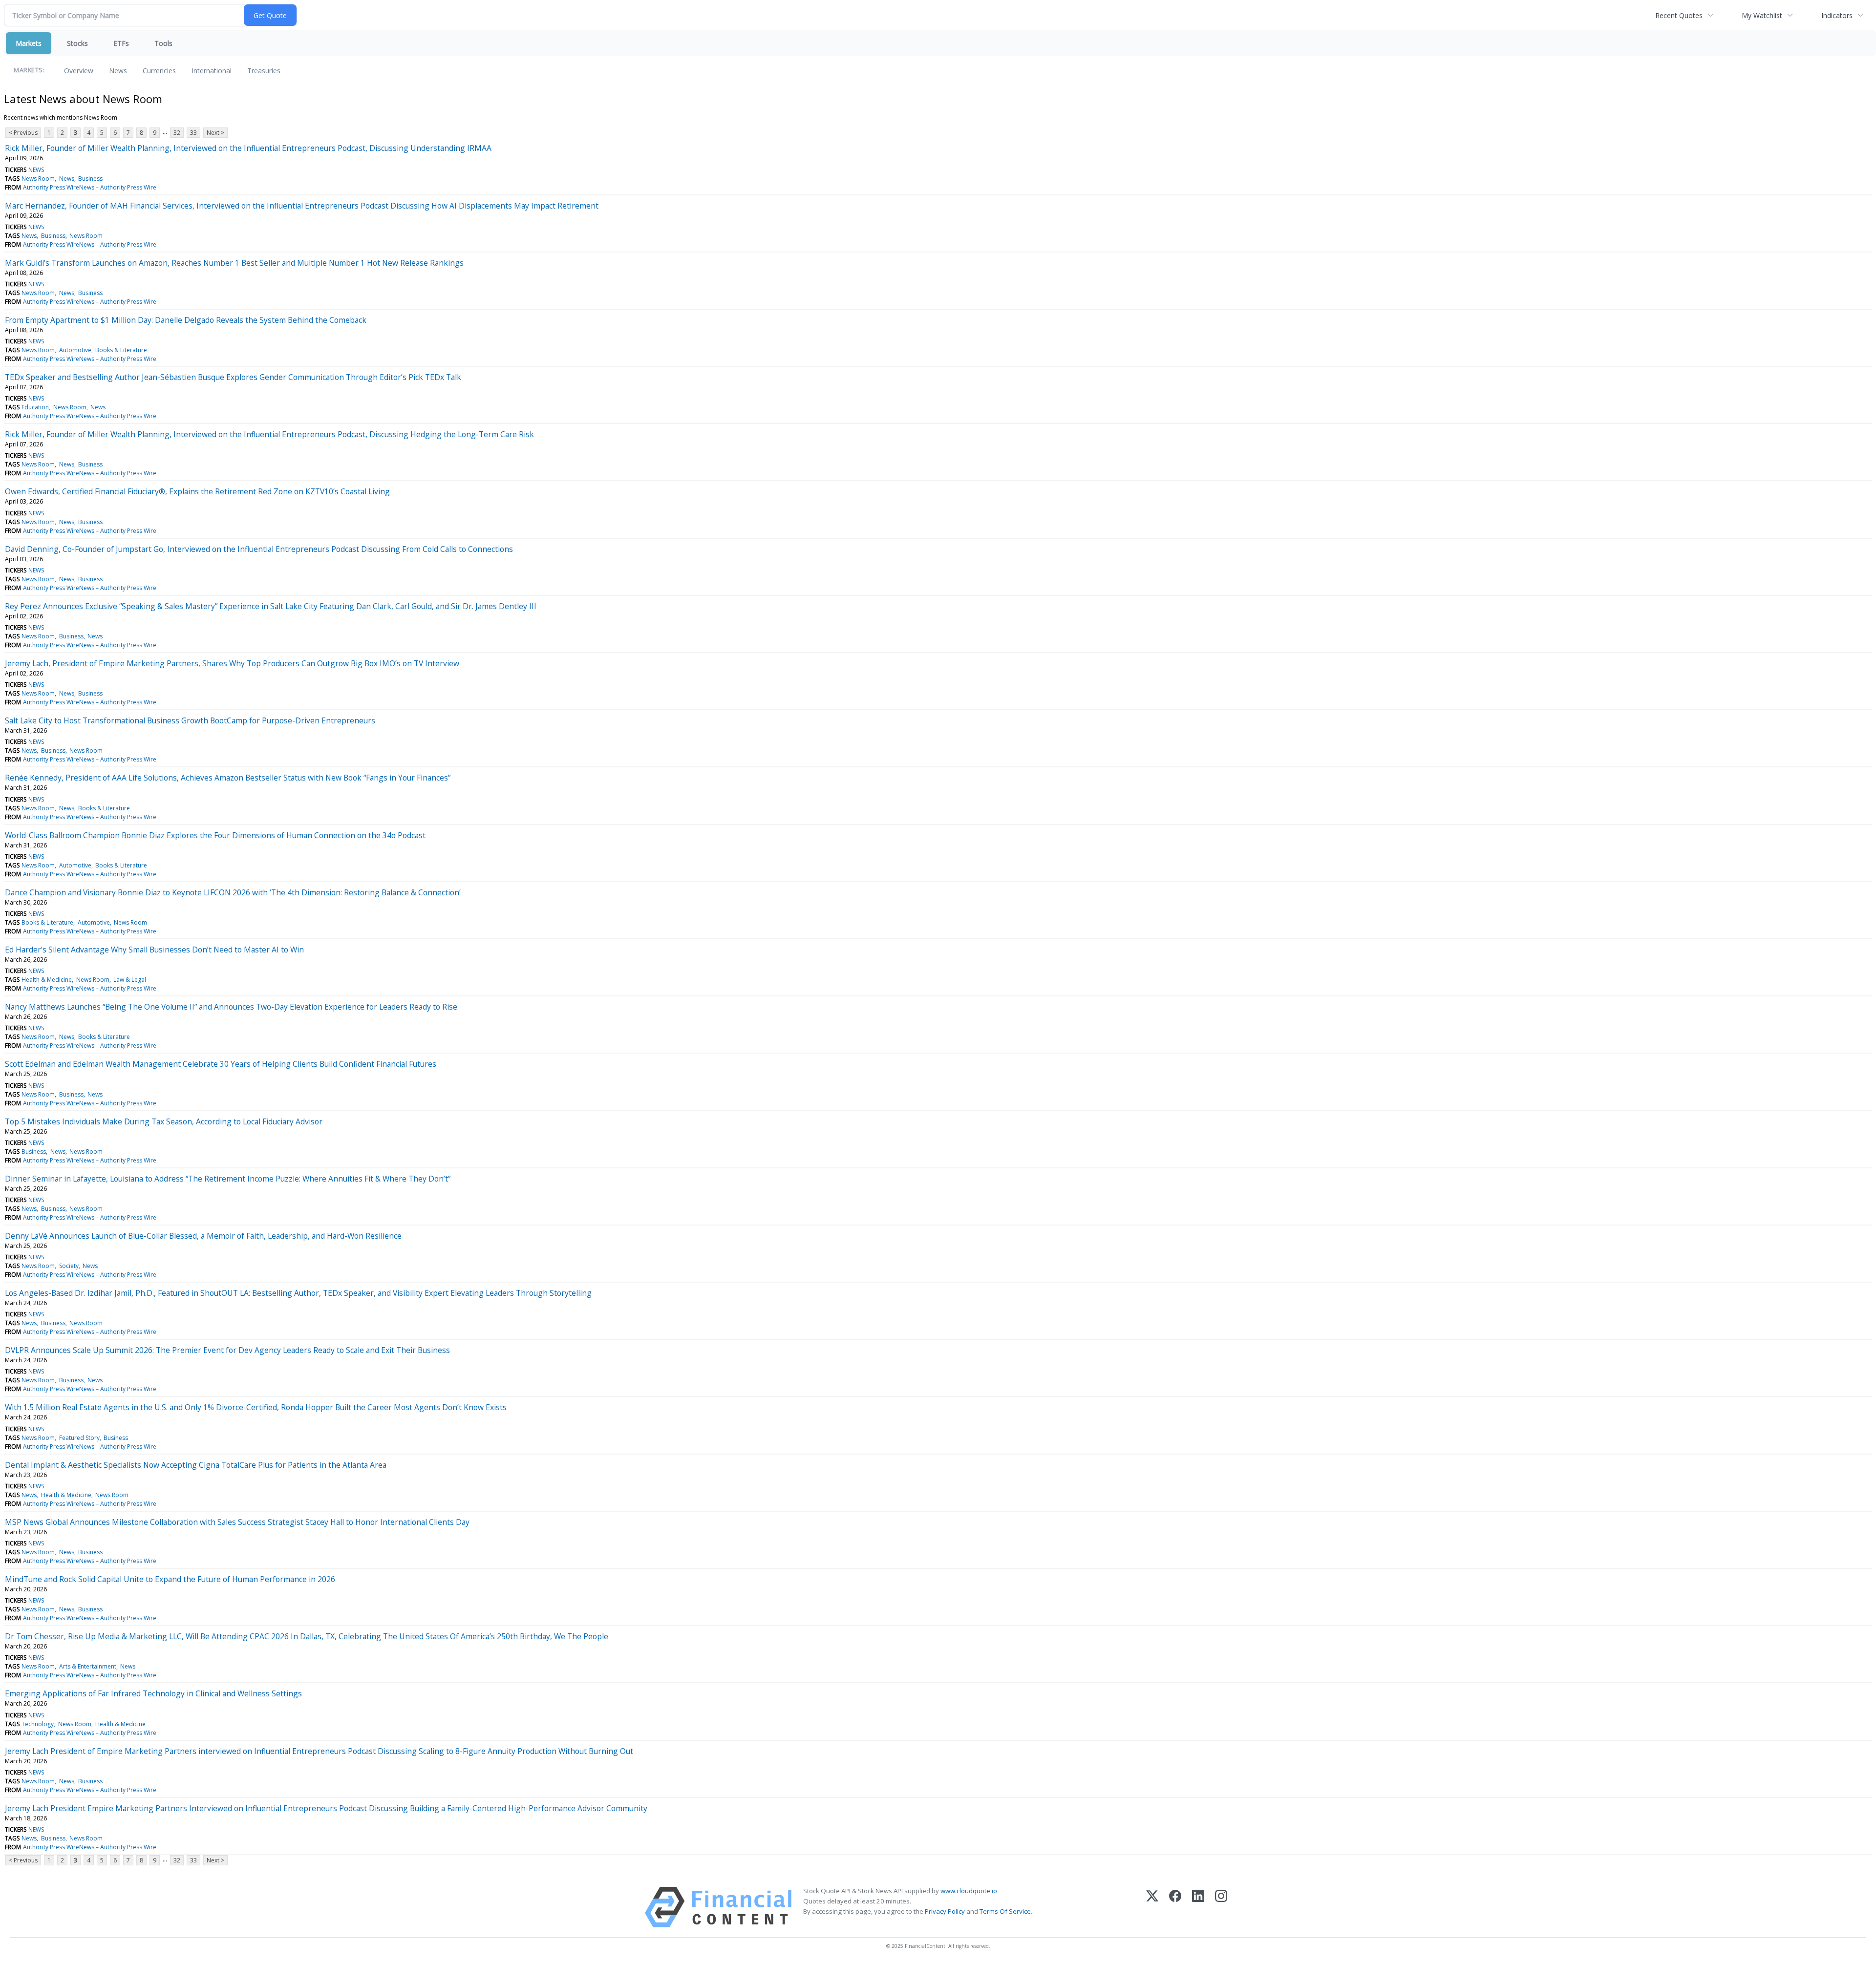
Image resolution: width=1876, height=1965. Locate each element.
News (118, 71)
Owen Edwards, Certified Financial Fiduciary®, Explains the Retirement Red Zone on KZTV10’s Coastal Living (197, 491)
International (212, 71)
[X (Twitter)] (1152, 1907)
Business (90, 179)
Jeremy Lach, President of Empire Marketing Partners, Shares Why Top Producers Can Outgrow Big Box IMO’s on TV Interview (232, 663)
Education (35, 407)
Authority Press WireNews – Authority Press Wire (90, 187)
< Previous (23, 133)
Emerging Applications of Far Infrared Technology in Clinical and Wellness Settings (153, 1693)
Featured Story (79, 1438)
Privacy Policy (945, 1911)
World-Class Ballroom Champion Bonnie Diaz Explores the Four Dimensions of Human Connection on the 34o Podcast (215, 835)
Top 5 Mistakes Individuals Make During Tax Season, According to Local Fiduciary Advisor (164, 1121)
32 (177, 133)
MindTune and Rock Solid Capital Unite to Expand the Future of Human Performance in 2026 (170, 1579)
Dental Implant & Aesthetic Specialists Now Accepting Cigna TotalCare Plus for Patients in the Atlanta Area (196, 1465)
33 (193, 133)
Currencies (159, 71)
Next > (215, 133)
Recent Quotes (1679, 15)
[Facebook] (1175, 1907)
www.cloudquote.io (969, 1891)
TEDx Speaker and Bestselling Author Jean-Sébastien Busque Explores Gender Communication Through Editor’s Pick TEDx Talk (233, 377)
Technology (38, 1724)
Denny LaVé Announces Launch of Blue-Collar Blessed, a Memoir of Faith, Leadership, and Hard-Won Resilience (203, 1236)
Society (69, 1266)
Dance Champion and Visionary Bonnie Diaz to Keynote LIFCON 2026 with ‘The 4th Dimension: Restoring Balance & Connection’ (233, 892)
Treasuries (264, 71)
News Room (38, 179)
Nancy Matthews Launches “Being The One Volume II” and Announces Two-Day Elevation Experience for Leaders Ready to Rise (231, 1007)
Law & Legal (130, 980)
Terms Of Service (1005, 1911)
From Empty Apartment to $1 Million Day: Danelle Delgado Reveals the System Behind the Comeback (186, 320)
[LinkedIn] (1198, 1907)
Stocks (77, 43)
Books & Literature (121, 350)
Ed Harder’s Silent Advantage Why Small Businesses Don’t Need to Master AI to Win (154, 950)
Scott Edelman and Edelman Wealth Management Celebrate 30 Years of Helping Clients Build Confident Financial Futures (221, 1064)
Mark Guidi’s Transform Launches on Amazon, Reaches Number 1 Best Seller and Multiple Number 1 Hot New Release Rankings (234, 263)
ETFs (121, 43)
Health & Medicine (47, 980)
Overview (79, 71)
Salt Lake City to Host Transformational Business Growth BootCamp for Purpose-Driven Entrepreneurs (190, 720)
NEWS (36, 170)
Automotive (75, 350)
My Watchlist (1762, 15)
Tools (163, 43)
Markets (29, 43)
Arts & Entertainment (88, 1666)
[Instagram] (1221, 1907)
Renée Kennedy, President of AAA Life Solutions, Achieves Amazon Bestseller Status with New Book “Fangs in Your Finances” (228, 778)
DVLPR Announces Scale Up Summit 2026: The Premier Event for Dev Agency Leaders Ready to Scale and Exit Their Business (227, 1350)
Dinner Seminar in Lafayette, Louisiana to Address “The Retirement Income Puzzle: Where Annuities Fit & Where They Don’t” (228, 1179)
